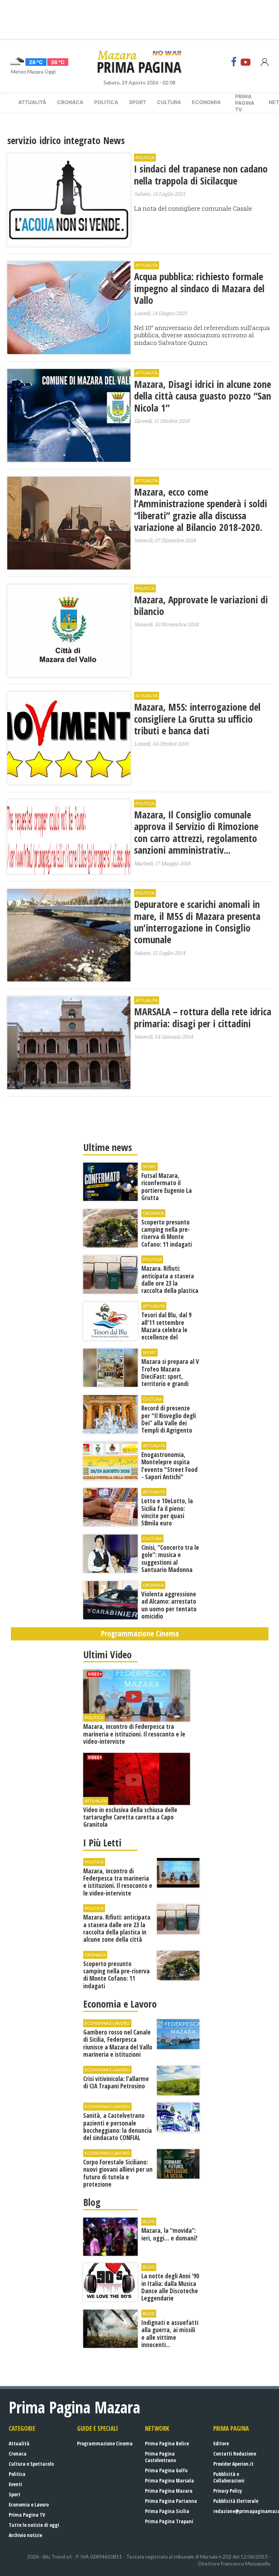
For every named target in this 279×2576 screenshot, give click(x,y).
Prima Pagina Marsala (169, 2480)
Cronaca (70, 102)
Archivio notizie (25, 2535)
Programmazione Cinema (105, 2443)
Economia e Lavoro (29, 2504)
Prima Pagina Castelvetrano (160, 2457)
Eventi (15, 2484)
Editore (221, 2443)
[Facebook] (234, 62)
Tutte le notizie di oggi (34, 2525)
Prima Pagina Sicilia (167, 2511)
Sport (138, 102)
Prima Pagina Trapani (169, 2521)
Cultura (169, 102)
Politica (106, 102)
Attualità (32, 102)
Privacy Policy (228, 2491)
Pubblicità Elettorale (236, 2501)
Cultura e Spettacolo (31, 2464)
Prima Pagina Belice (167, 2443)
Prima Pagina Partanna (171, 2501)
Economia (206, 102)
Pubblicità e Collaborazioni (229, 2477)
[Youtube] (246, 62)
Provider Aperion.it (233, 2464)
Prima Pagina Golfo (166, 2470)
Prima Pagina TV (27, 2515)
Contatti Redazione (235, 2454)
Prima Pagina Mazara (169, 2491)
